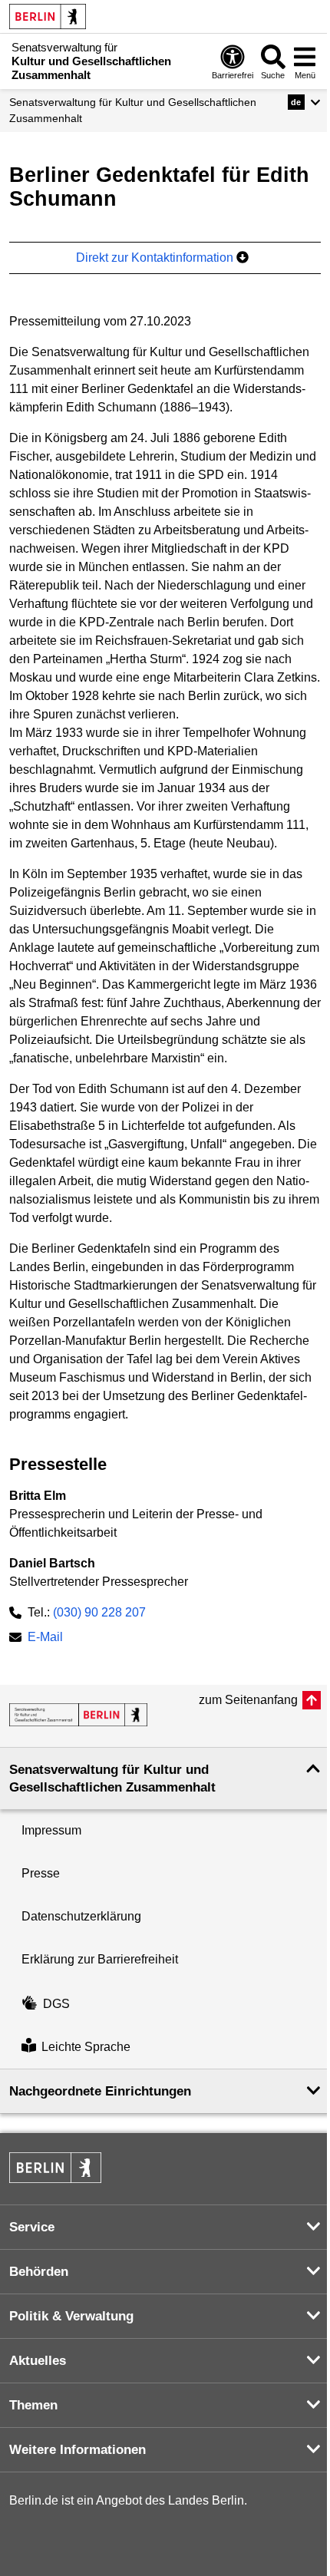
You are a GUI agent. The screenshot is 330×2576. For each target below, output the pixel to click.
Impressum (51, 1830)
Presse (41, 1873)
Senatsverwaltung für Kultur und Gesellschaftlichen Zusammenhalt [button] (112, 1778)
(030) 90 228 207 (99, 1612)
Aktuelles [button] (38, 2361)
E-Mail (45, 1638)
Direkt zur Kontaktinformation (156, 258)
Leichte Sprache (86, 2047)
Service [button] (32, 2227)
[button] (304, 102)
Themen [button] (33, 2405)
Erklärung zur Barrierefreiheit (100, 1959)
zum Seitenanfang (248, 1700)
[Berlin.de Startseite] (48, 17)
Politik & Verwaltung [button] (71, 2316)
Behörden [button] (39, 2272)
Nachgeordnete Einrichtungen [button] (100, 2091)
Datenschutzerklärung (81, 1916)
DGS (56, 2004)
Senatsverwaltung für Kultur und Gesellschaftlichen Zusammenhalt (133, 110)
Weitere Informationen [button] (78, 2450)
